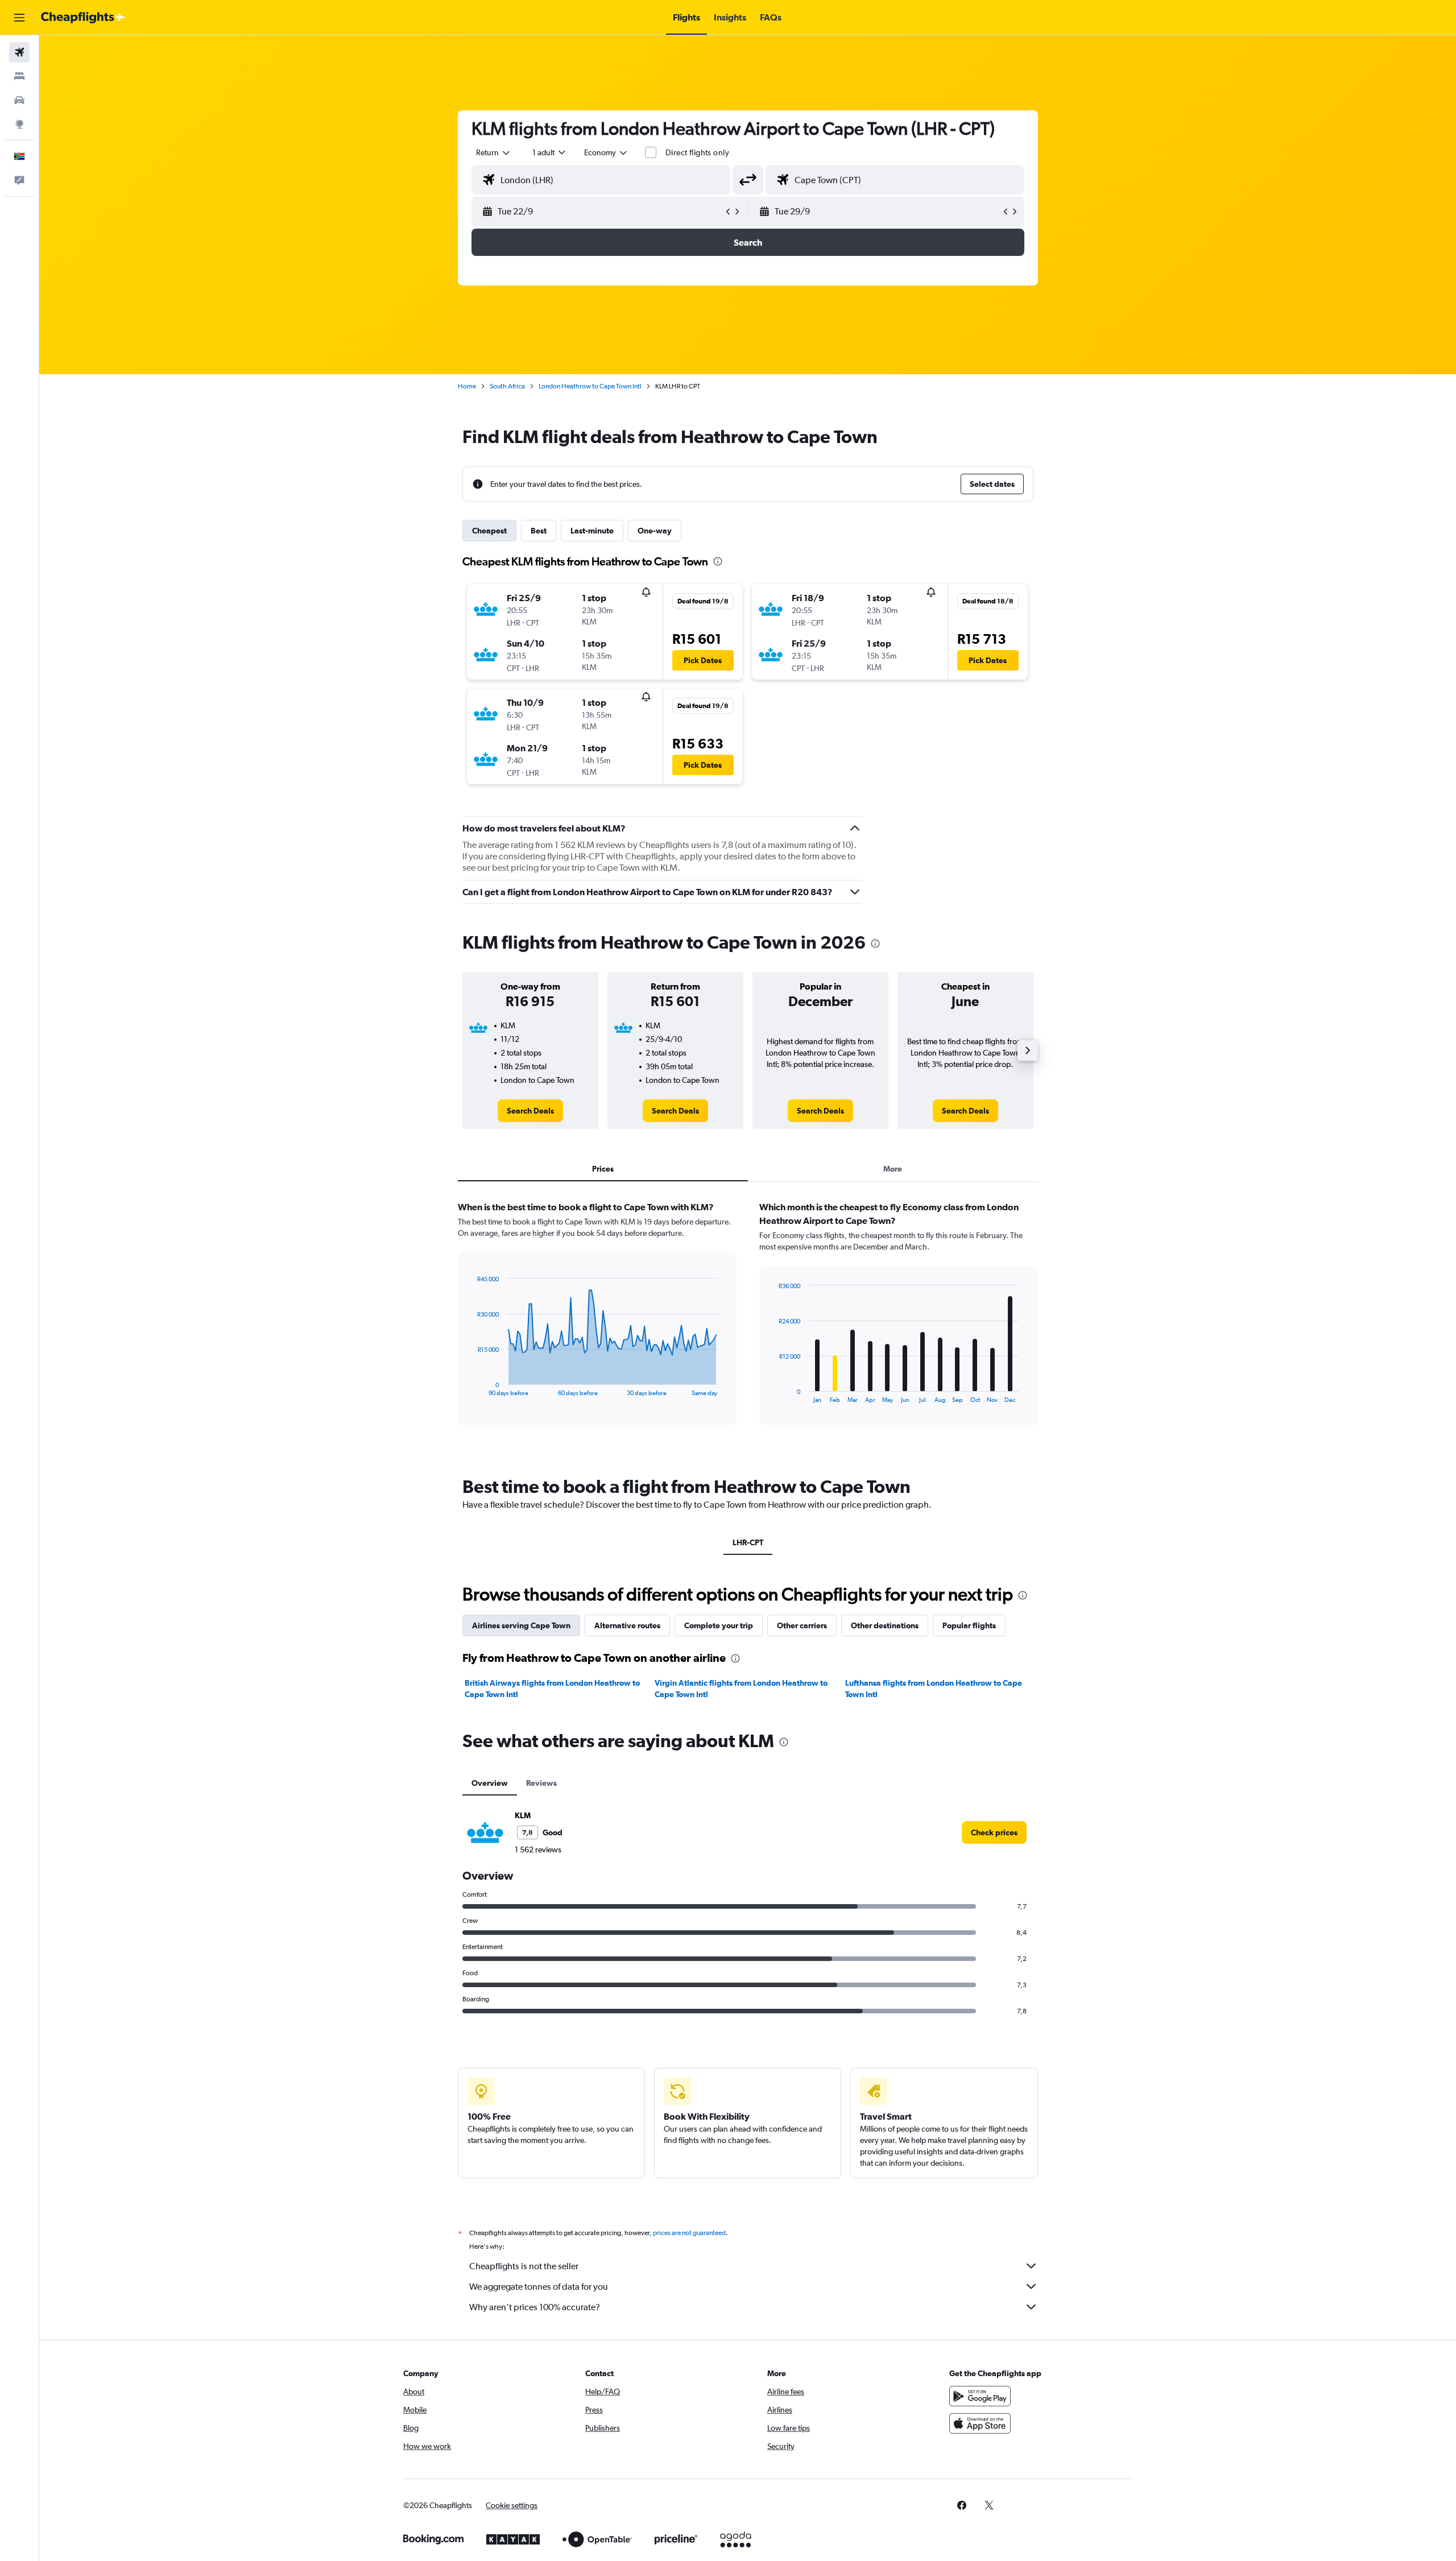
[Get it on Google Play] (980, 2396)
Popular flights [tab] (969, 1625)
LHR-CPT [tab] (748, 1542)
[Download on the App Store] (980, 2423)
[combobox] (494, 152)
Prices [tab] (603, 1169)
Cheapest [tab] (489, 531)
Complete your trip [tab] (719, 1625)
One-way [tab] (655, 531)
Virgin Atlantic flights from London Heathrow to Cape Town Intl (741, 1689)
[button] (19, 18)
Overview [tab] (490, 1783)
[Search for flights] (19, 52)
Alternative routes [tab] (627, 1625)
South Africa (507, 386)
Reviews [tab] (541, 1783)
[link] (530, 1111)
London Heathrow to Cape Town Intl (590, 386)
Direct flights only (697, 152)
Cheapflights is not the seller (524, 2266)
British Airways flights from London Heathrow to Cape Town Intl (552, 1689)
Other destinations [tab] (885, 1625)
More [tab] (893, 1169)
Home (467, 386)
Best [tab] (539, 531)
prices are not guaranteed (689, 2233)
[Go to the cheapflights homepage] (83, 18)
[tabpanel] (748, 1324)
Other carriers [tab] (802, 1625)
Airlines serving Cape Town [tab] (521, 1625)
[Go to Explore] (19, 124)
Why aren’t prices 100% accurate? (535, 2307)
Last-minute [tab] (592, 531)
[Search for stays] (19, 76)
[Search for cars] (19, 100)
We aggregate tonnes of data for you (539, 2287)
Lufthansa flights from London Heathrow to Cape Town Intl (934, 1689)
